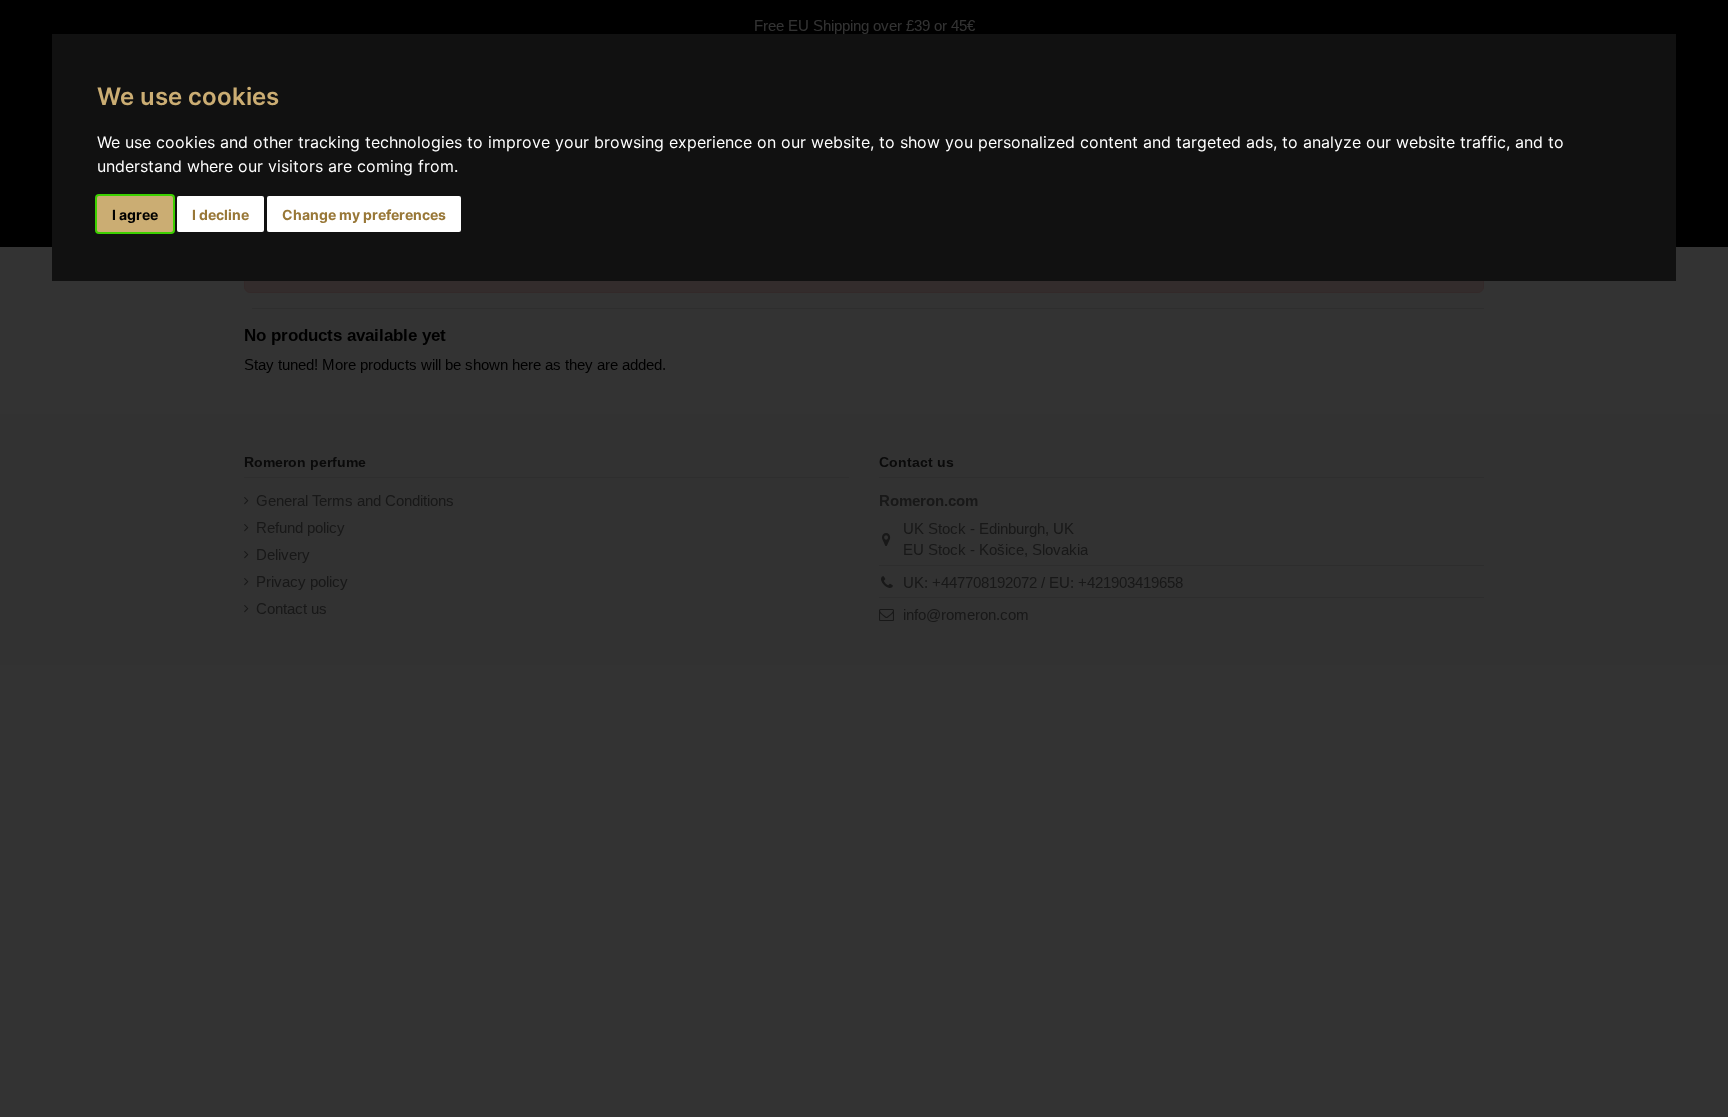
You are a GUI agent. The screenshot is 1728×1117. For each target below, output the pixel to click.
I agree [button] (135, 214)
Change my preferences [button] (364, 214)
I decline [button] (220, 214)
